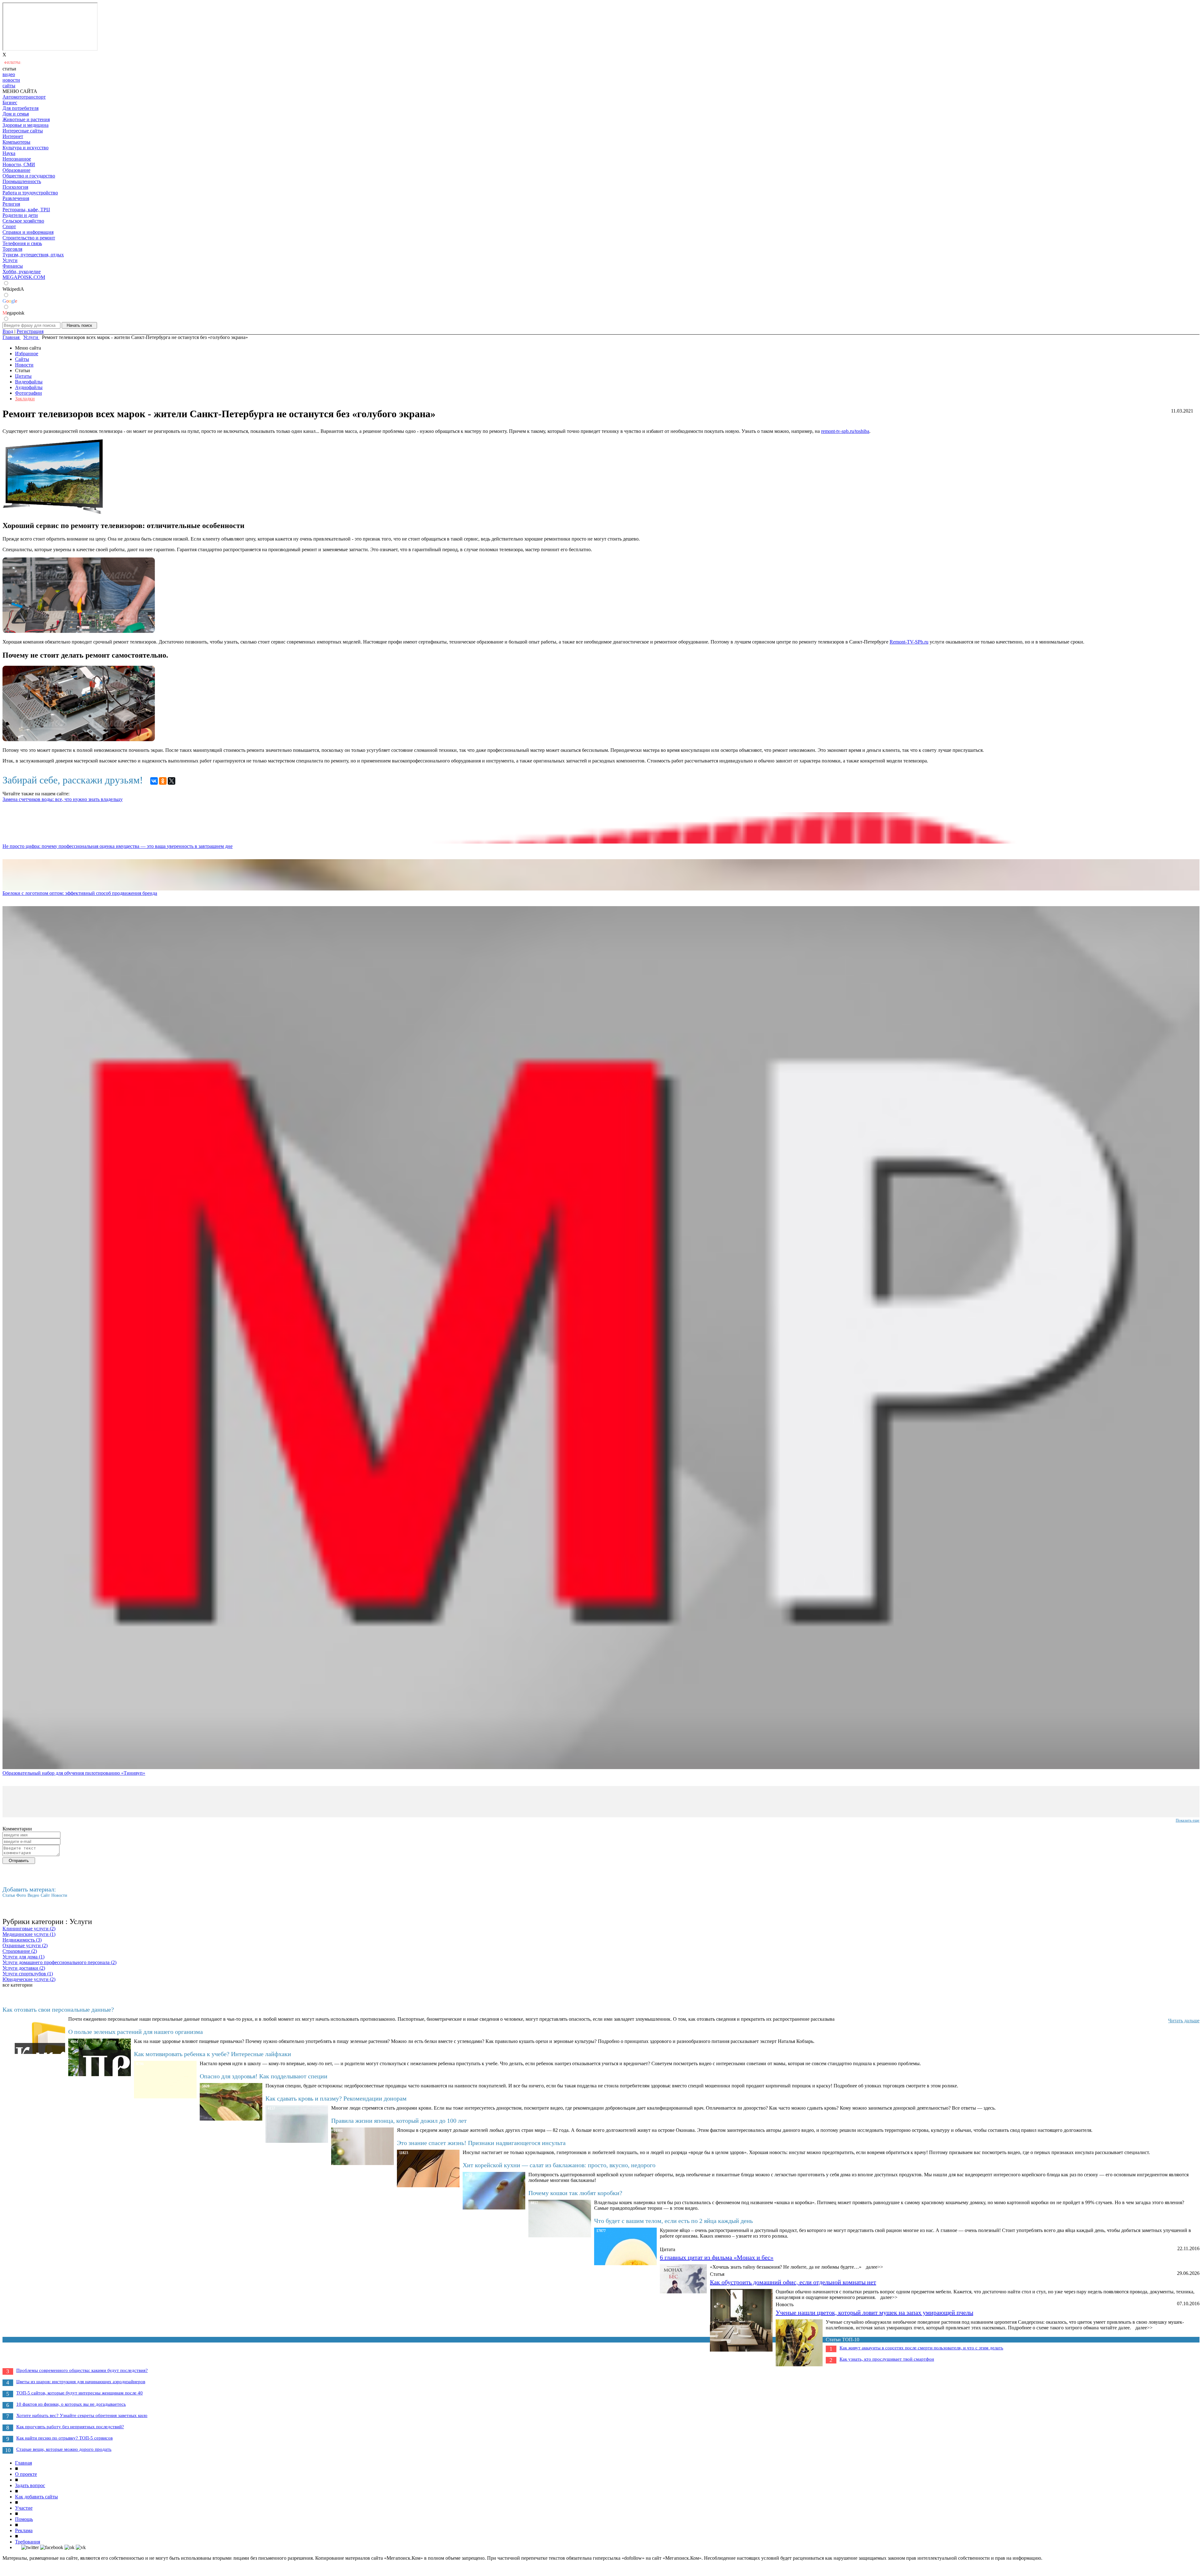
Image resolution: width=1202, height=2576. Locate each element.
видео (9, 74)
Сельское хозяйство (23, 221)
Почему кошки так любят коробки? (575, 2193)
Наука (9, 153)
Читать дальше (1184, 2021)
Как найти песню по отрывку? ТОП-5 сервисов (64, 2438)
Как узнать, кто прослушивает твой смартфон (887, 2359)
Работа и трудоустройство (30, 193)
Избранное (27, 354)
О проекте (26, 2474)
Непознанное (17, 159)
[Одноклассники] (163, 781)
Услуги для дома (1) (23, 1957)
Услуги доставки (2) (24, 1968)
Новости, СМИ (19, 164)
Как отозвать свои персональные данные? (58, 2009)
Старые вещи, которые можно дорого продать (64, 2449)
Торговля (12, 249)
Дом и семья (16, 114)
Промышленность (22, 181)
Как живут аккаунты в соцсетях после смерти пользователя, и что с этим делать (921, 2348)
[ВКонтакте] (154, 781)
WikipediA (13, 289)
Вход (8, 331)
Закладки (25, 399)
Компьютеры (16, 142)
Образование (16, 170)
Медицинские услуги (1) (29, 1934)
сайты (9, 86)
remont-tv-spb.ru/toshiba (845, 431)
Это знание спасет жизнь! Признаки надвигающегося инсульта (481, 2143)
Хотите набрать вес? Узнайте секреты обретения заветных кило (82, 2415)
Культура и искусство (26, 148)
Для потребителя (21, 108)
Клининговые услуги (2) (29, 1929)
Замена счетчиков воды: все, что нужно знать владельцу (63, 799)
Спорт (9, 226)
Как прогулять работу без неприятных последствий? (70, 2427)
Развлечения (16, 198)
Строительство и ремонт (29, 238)
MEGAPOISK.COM (24, 277)
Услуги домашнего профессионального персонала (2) (59, 1962)
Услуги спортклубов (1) (28, 1974)
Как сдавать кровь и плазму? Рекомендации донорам (336, 2098)
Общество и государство (29, 176)
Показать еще (1188, 1820)
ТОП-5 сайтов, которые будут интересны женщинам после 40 (80, 2393)
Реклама (24, 2530)
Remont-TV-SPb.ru (909, 642)
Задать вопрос (30, 2485)
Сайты (22, 359)
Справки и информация (28, 232)
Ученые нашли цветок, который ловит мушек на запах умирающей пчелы (874, 2312)
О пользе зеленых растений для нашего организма (136, 2032)
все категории (18, 1985)
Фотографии (28, 393)
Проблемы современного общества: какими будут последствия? (82, 2370)
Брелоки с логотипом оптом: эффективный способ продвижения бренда (80, 893)
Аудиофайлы (29, 387)
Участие (24, 2508)
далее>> (874, 2267)
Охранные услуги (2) (25, 1945)
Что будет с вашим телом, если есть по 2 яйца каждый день (673, 2221)
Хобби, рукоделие (22, 272)
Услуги (10, 260)
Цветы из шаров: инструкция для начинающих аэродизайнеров (81, 2382)
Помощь (24, 2519)
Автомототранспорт (24, 97)
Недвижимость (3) (22, 1940)
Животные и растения (26, 119)
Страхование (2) (20, 1951)
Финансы (13, 266)
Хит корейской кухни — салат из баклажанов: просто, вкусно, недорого (559, 2165)
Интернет (13, 136)
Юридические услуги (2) (29, 1979)
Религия (11, 204)
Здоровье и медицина (26, 125)
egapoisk (13, 313)
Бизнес (10, 103)
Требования (28, 2542)
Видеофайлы (29, 382)
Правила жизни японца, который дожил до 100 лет (399, 2121)
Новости (24, 365)
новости (11, 80)
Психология (15, 187)
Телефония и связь (22, 243)
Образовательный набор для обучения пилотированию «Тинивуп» (74, 1773)
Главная (23, 2463)
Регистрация (30, 331)
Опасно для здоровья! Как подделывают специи (264, 2076)
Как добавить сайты (36, 2497)
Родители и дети (20, 215)
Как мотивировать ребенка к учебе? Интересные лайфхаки (213, 2054)
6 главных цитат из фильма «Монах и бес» (717, 2257)
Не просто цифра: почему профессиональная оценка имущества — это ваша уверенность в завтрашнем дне (118, 846)
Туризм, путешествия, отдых (33, 255)
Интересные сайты (23, 131)
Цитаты (23, 376)
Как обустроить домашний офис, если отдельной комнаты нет (793, 2282)
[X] (172, 781)
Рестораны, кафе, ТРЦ (26, 210)
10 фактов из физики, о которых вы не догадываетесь (71, 2404)
